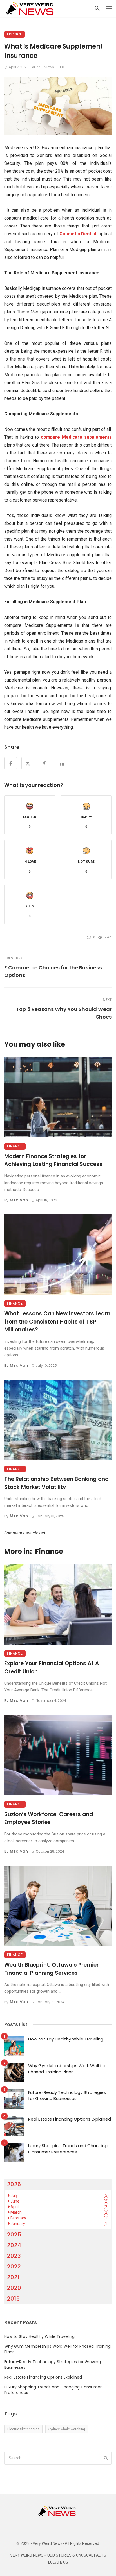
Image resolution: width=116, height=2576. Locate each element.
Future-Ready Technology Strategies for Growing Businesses (67, 2096)
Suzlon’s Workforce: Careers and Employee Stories (49, 1818)
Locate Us (58, 2562)
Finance (14, 34)
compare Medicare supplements (76, 437)
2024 (14, 2245)
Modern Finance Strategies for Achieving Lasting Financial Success (53, 1160)
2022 (14, 2267)
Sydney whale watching (67, 2429)
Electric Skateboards (23, 2429)
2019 (13, 2299)
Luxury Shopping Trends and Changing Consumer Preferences (68, 2149)
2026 (14, 2184)
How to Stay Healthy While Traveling (66, 2039)
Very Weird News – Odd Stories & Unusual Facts (58, 2555)
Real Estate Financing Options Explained (70, 2119)
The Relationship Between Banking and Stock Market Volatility (56, 1483)
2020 (14, 2288)
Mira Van (19, 1200)
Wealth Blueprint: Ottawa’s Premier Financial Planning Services (52, 1969)
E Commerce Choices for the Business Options (53, 971)
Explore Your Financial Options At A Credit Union (52, 1668)
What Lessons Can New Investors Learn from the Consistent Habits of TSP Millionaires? (57, 1322)
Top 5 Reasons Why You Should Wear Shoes (64, 1013)
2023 (14, 2256)
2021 (13, 2277)
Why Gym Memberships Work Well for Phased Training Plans (67, 2069)
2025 (14, 2235)
